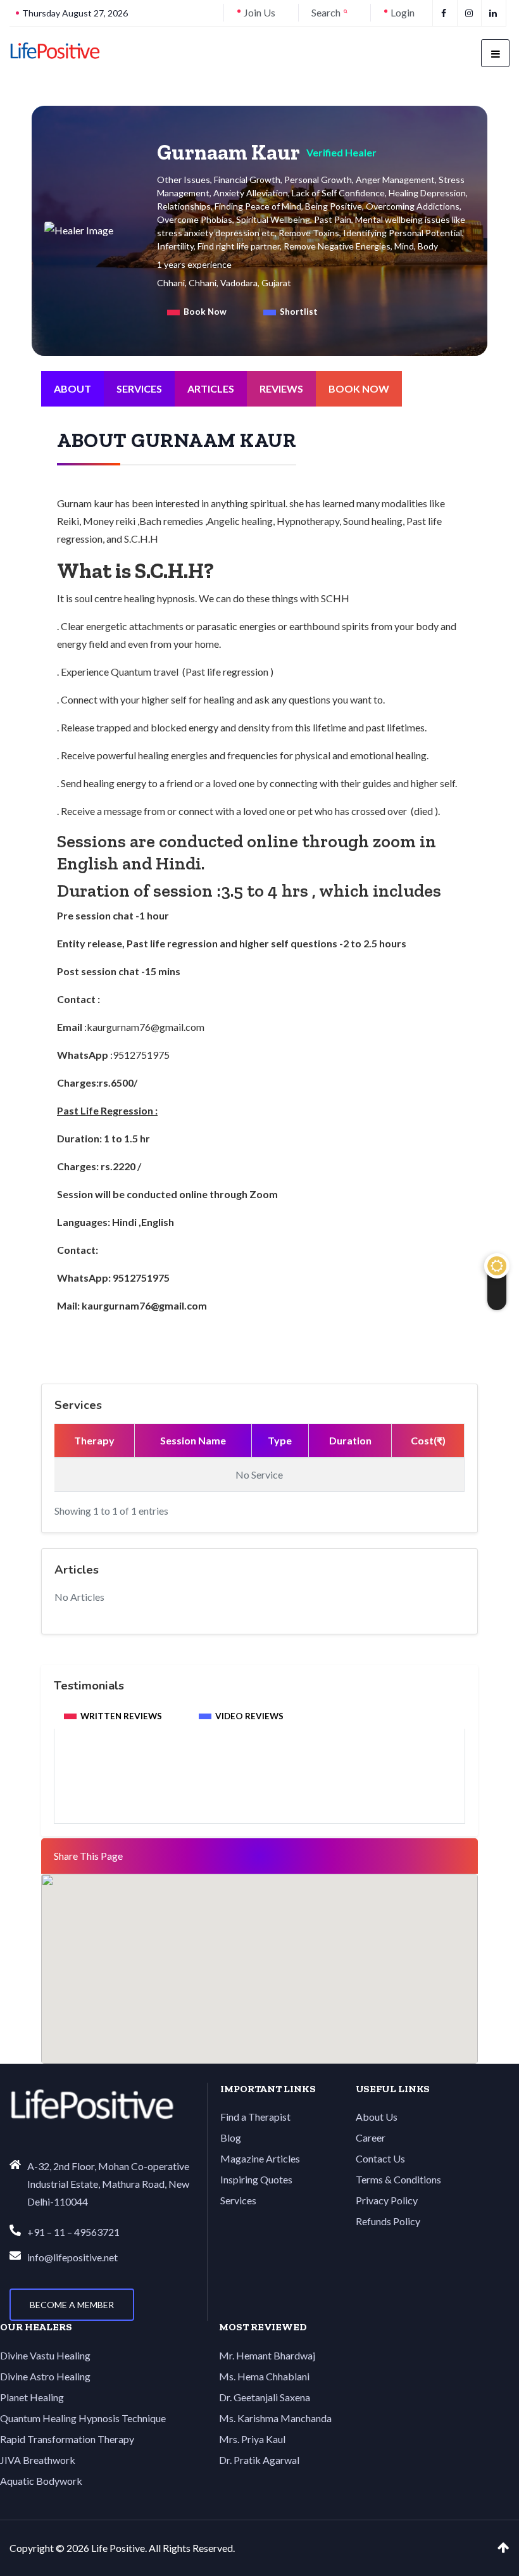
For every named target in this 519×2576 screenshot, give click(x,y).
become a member (72, 2305)
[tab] (197, 312)
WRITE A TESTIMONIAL (259, 1789)
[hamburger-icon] (495, 53)
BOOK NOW (359, 388)
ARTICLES (211, 388)
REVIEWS (281, 388)
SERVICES (139, 388)
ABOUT (72, 388)
